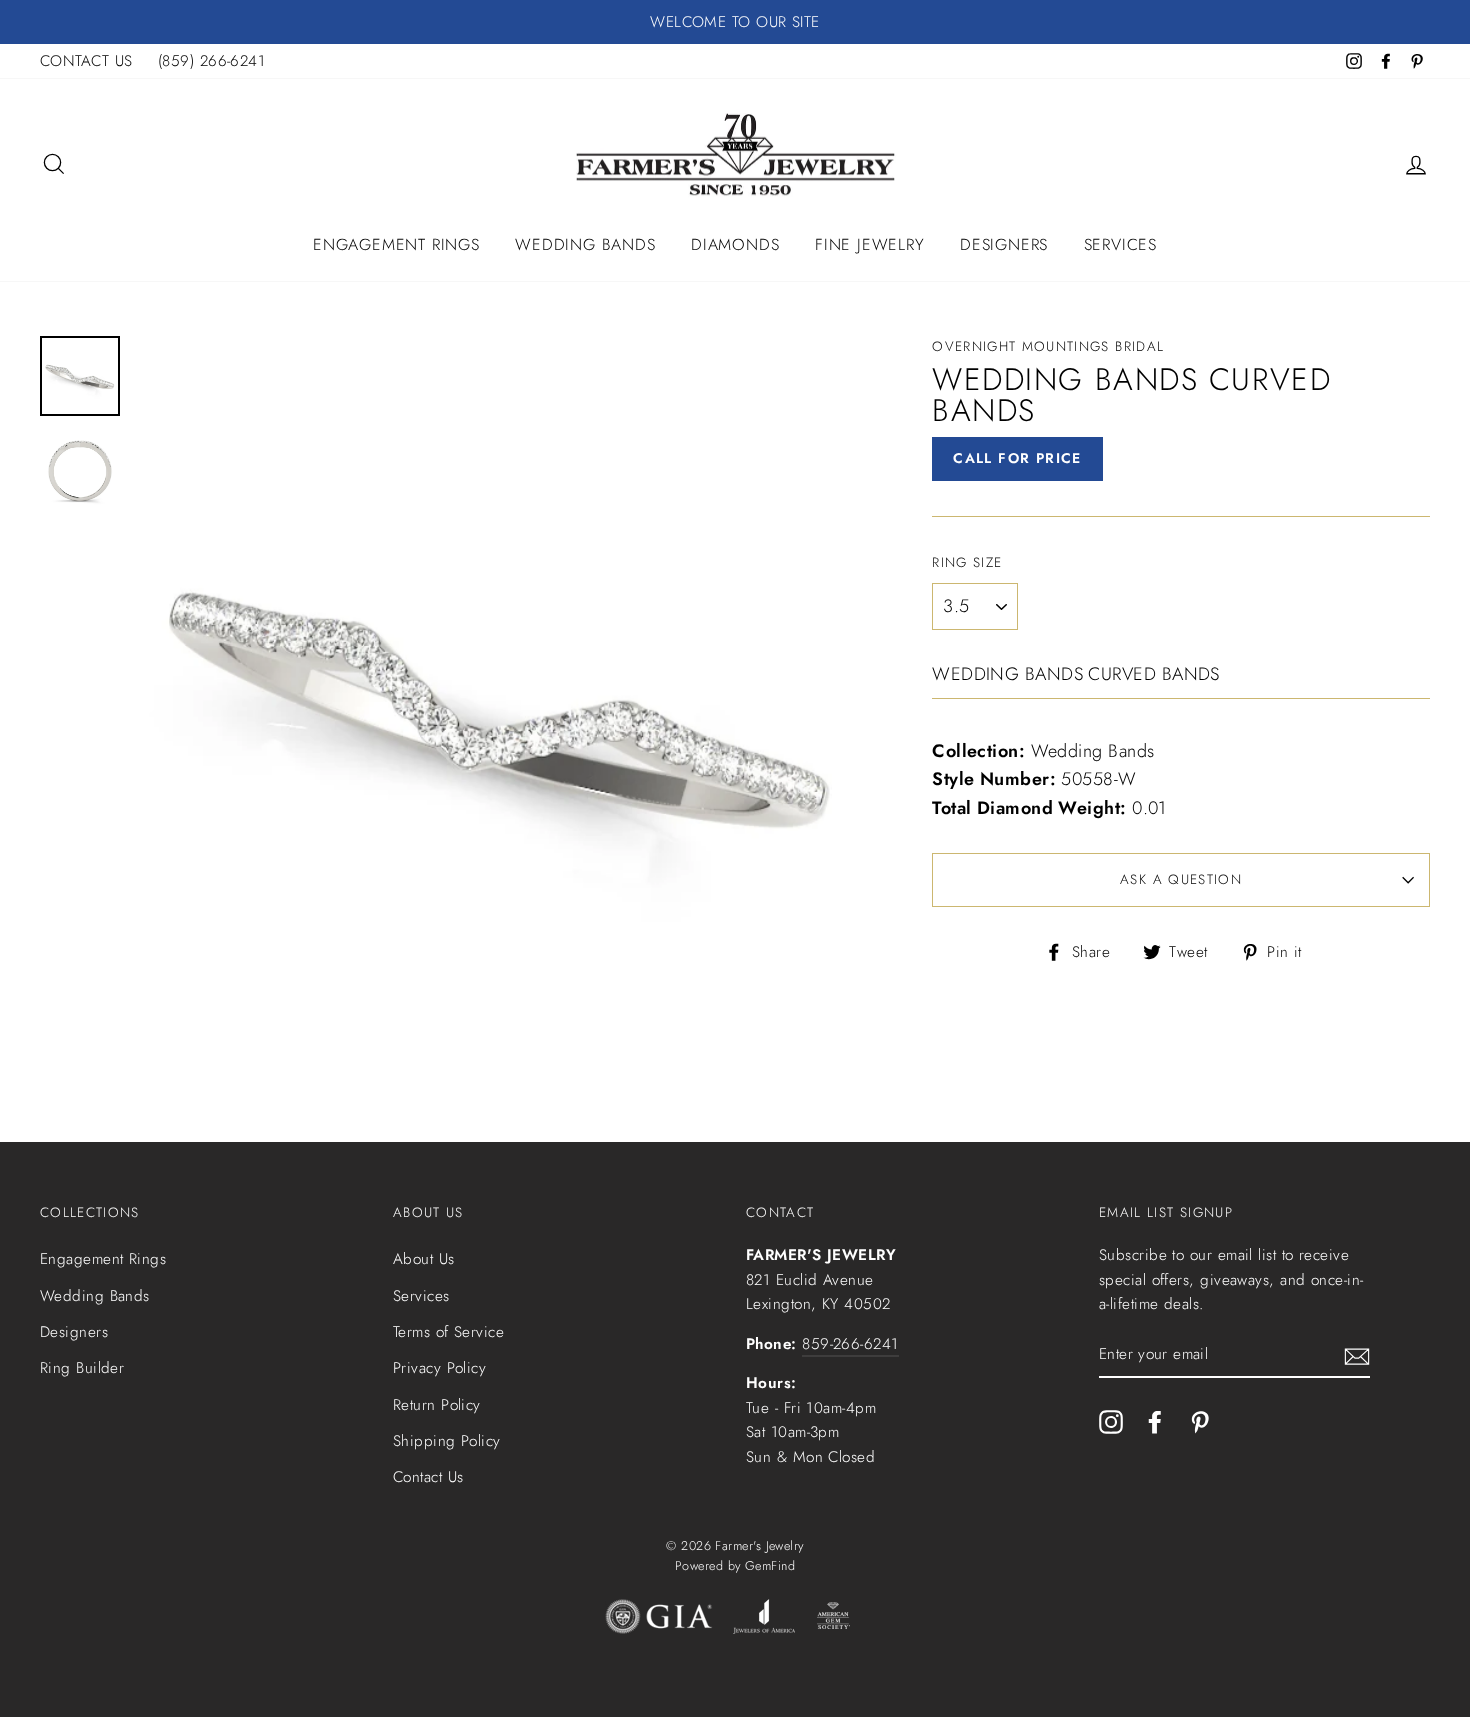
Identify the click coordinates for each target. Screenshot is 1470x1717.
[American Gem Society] (832, 1621)
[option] (735, 22)
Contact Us (428, 1477)
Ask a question (1181, 879)
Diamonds (735, 244)
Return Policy (437, 1405)
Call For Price (1017, 458)
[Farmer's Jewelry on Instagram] (1111, 1420)
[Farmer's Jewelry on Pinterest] (1200, 1420)
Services (1120, 244)
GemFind (770, 1566)
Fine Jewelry (870, 244)
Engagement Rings (396, 244)
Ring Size (967, 562)
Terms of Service (448, 1332)
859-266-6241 (850, 1344)
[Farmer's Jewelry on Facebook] (1155, 1420)
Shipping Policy (447, 1441)
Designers (1004, 244)
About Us (424, 1259)
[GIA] (659, 1621)
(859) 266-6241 (211, 61)
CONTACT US (86, 61)
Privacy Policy (439, 1368)
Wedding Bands (585, 244)
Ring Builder (82, 1368)
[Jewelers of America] (764, 1621)
